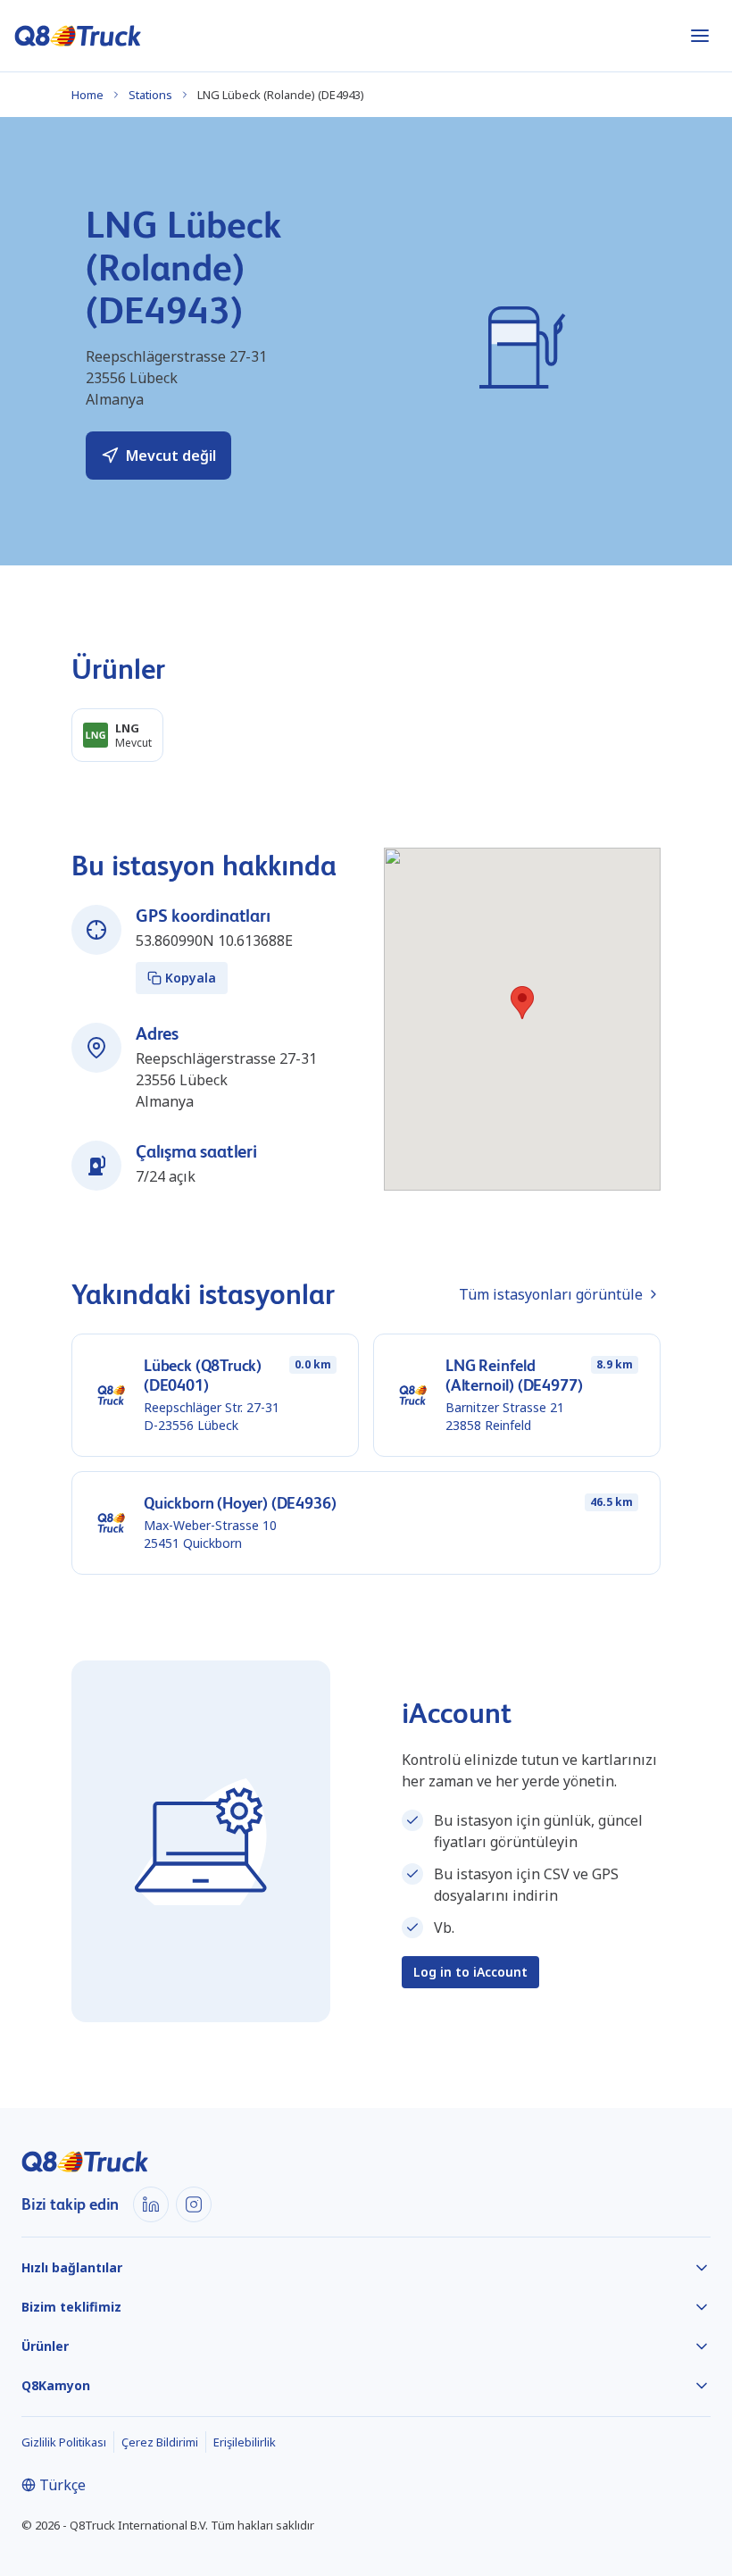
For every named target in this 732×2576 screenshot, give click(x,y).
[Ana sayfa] (78, 36)
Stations (150, 95)
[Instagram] (194, 2204)
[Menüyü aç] (700, 36)
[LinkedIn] (151, 2204)
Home (87, 95)
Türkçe (62, 2485)
